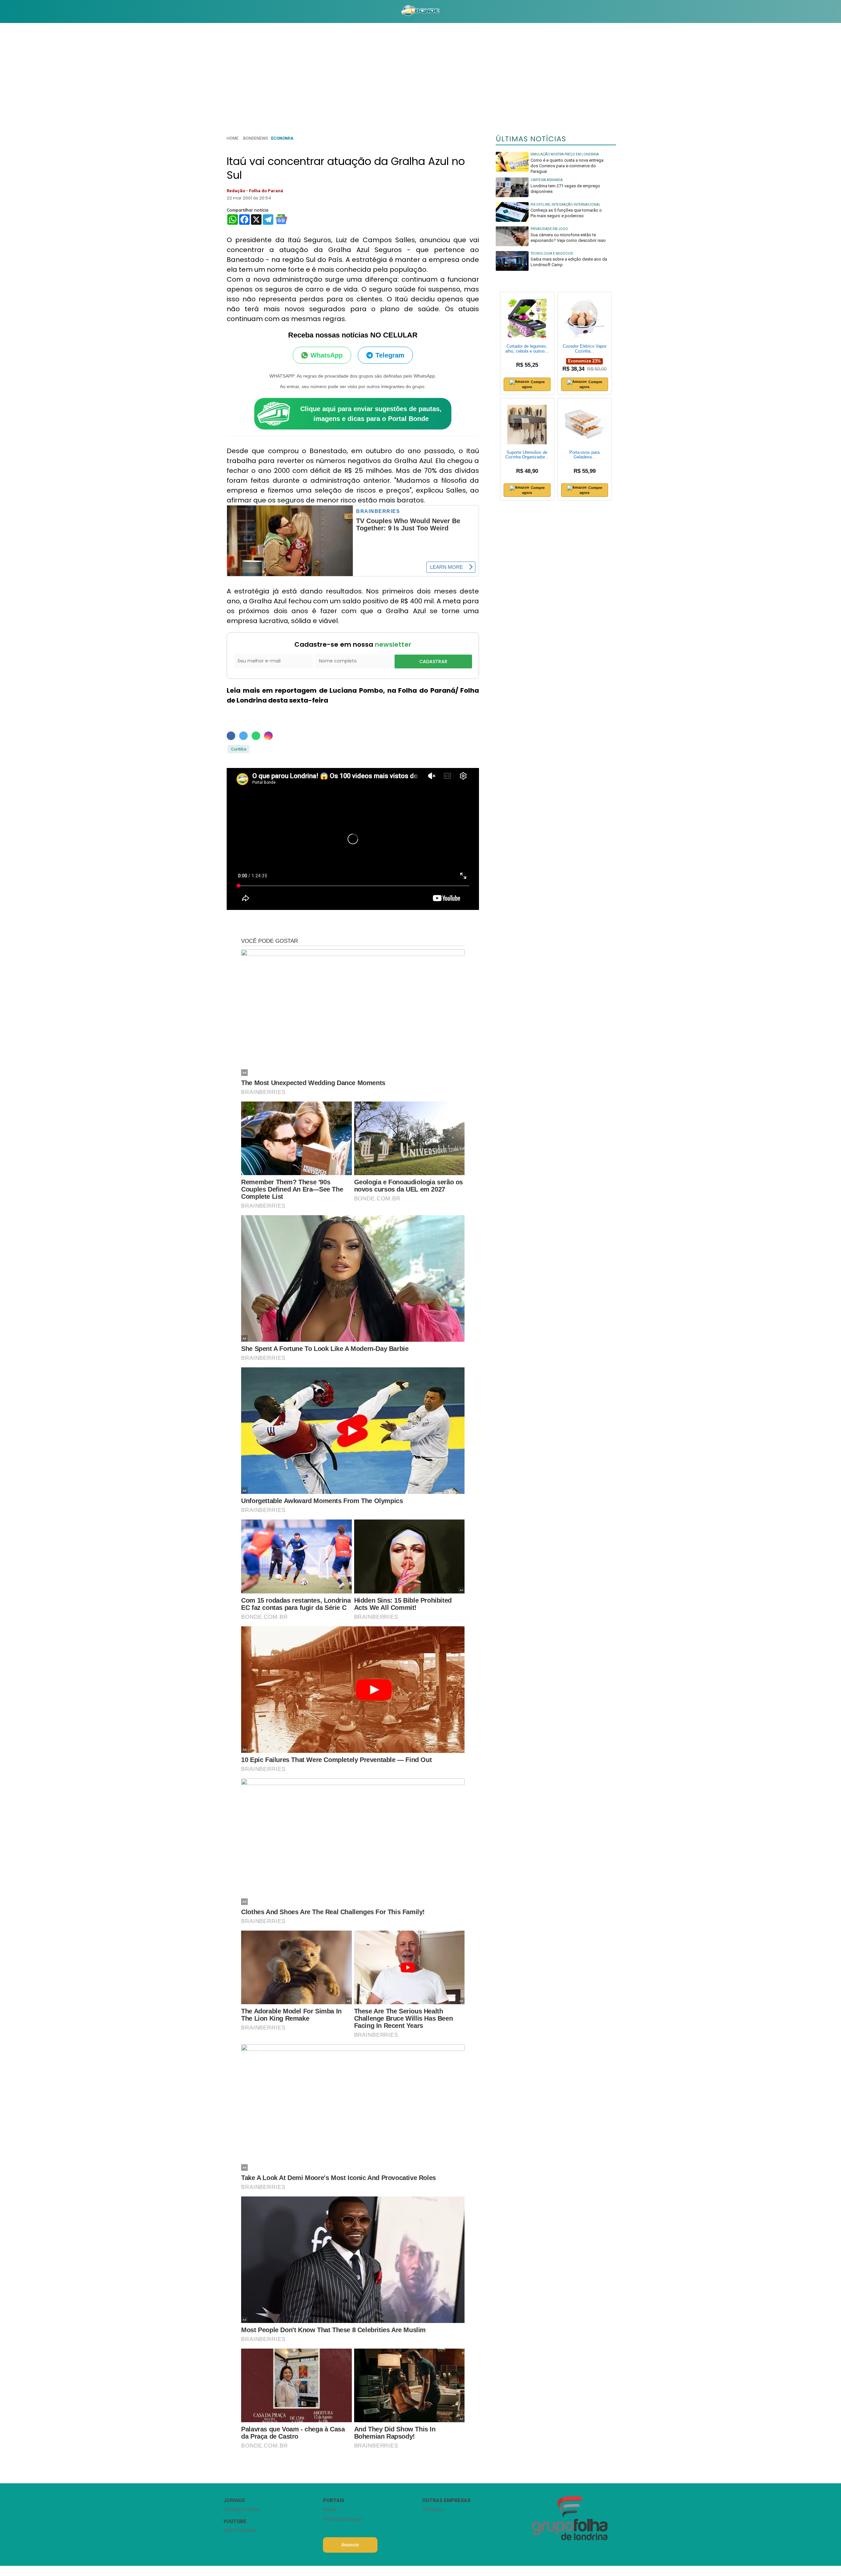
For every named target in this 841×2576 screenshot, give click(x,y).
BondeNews (255, 138)
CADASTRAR (433, 661)
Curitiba (239, 749)
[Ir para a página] (420, 12)
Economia (282, 138)
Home (233, 138)
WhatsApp (327, 355)
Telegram (390, 355)
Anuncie (350, 2545)
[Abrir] (218, 11)
